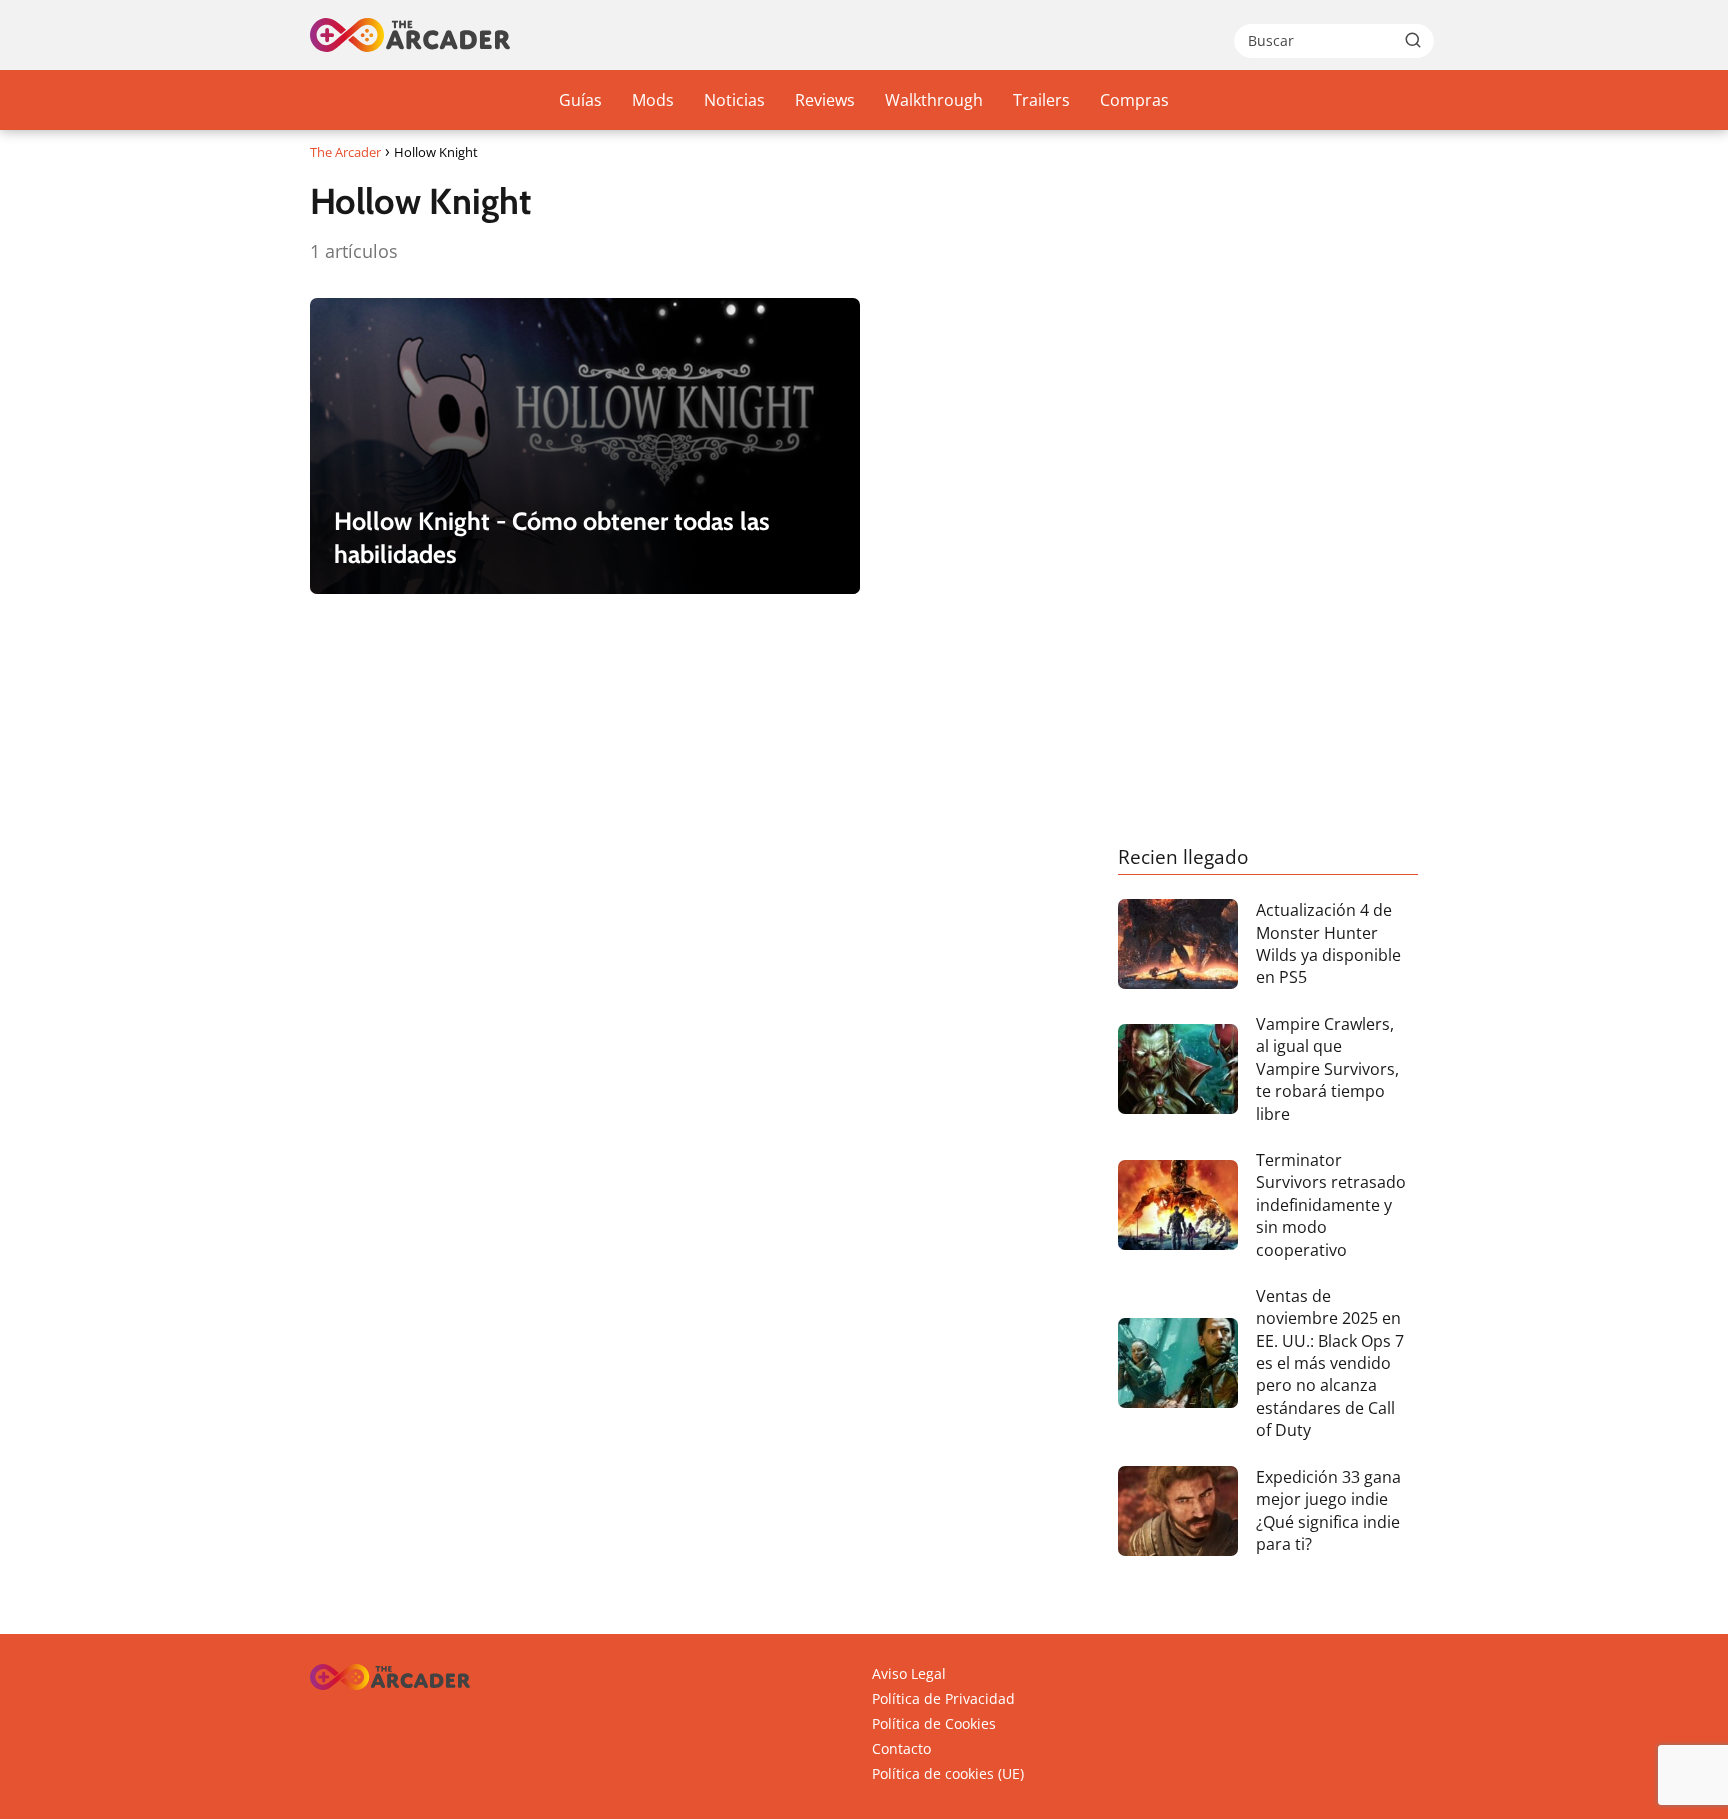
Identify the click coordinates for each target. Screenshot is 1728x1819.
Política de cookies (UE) (948, 1773)
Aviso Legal (909, 1673)
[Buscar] (1413, 40)
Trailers (1041, 100)
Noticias (734, 100)
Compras (1134, 100)
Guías (580, 100)
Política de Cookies (934, 1723)
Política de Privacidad (943, 1698)
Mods (653, 100)
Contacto (901, 1748)
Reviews (825, 100)
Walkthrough (934, 100)
